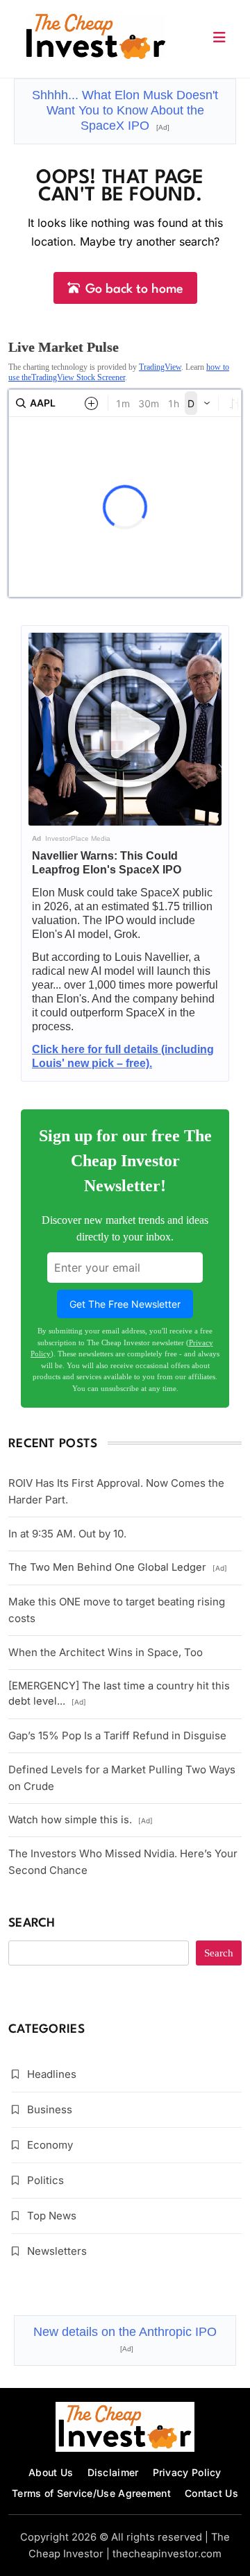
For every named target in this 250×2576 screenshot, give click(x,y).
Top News (52, 2216)
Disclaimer (113, 2472)
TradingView (160, 367)
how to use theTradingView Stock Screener (119, 372)
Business (50, 2109)
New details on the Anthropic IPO (125, 2339)
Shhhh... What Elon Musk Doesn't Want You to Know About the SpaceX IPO (125, 110)
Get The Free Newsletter (125, 1304)
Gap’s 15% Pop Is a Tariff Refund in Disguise (117, 1735)
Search (32, 1924)
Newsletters (57, 2251)
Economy (50, 2145)
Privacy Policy (187, 2472)
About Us (51, 2472)
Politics (45, 2180)
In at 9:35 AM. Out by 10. (67, 1534)
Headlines (52, 2074)
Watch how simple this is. (81, 1820)
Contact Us (211, 2493)
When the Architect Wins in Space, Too (106, 1652)
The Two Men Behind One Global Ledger (118, 1567)
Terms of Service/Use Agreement (91, 2493)
